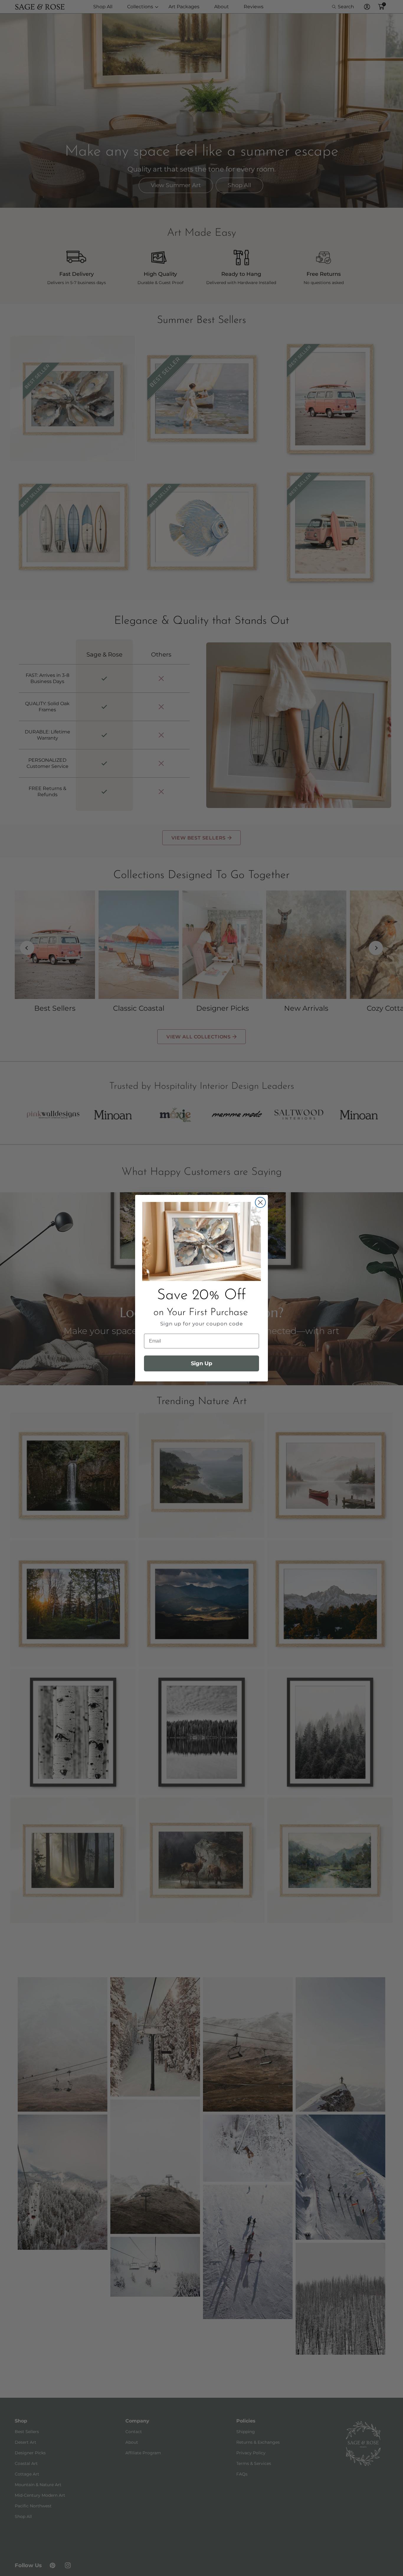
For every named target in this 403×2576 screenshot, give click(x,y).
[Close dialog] (260, 1202)
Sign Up (201, 1363)
